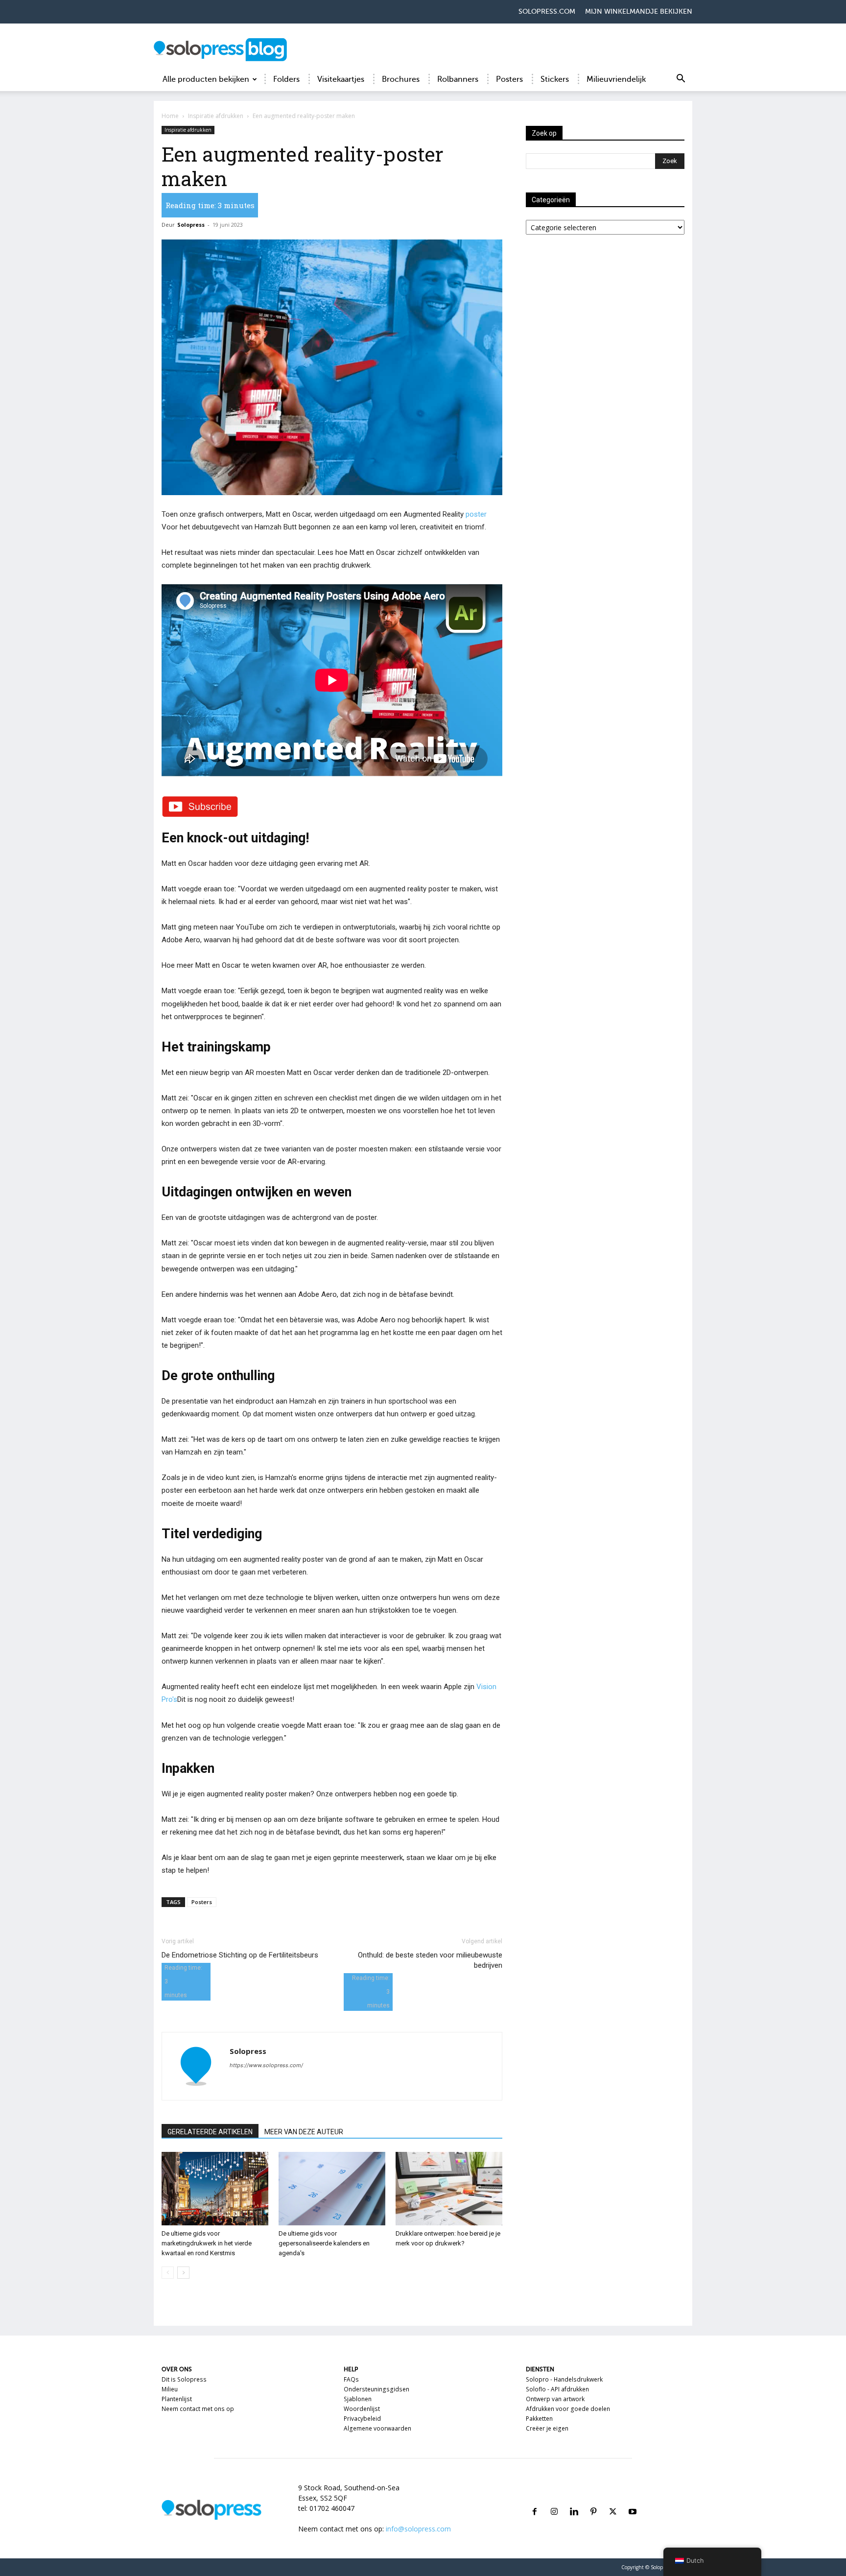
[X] (613, 2500)
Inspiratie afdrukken (216, 116)
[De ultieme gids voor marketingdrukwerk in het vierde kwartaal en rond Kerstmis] (215, 2189)
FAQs (351, 2379)
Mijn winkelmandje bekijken (639, 12)
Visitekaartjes (341, 79)
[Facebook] (535, 2500)
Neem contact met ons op (198, 2409)
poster (476, 514)
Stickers (555, 79)
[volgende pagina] (183, 2273)
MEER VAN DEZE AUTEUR (304, 2132)
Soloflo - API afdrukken (557, 2389)
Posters (509, 79)
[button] (681, 80)
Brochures (401, 79)
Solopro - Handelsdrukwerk (564, 2379)
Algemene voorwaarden (377, 2428)
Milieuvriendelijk (616, 79)
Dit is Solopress (184, 2379)
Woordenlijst (362, 2409)
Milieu (170, 2389)
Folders (286, 79)
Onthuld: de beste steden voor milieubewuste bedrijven (430, 1960)
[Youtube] (633, 2500)
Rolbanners (458, 79)
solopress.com (547, 12)
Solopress (191, 225)
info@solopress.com (418, 2529)
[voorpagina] (168, 2273)
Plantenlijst (177, 2399)
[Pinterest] (593, 2500)
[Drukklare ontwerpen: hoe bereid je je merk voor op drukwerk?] (449, 2189)
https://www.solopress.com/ (266, 2065)
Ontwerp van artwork (555, 2399)
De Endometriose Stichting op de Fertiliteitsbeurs (240, 1955)
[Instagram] (554, 2500)
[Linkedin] (574, 2500)
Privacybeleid (362, 2419)
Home (170, 116)
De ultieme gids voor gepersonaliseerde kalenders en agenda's (324, 2243)
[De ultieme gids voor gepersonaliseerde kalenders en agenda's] (332, 2189)
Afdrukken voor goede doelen (568, 2409)
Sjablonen (358, 2399)
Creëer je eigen (547, 2428)
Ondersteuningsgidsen (376, 2389)
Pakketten (539, 2419)
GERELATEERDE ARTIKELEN (210, 2132)
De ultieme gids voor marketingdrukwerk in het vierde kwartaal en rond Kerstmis (207, 2243)
